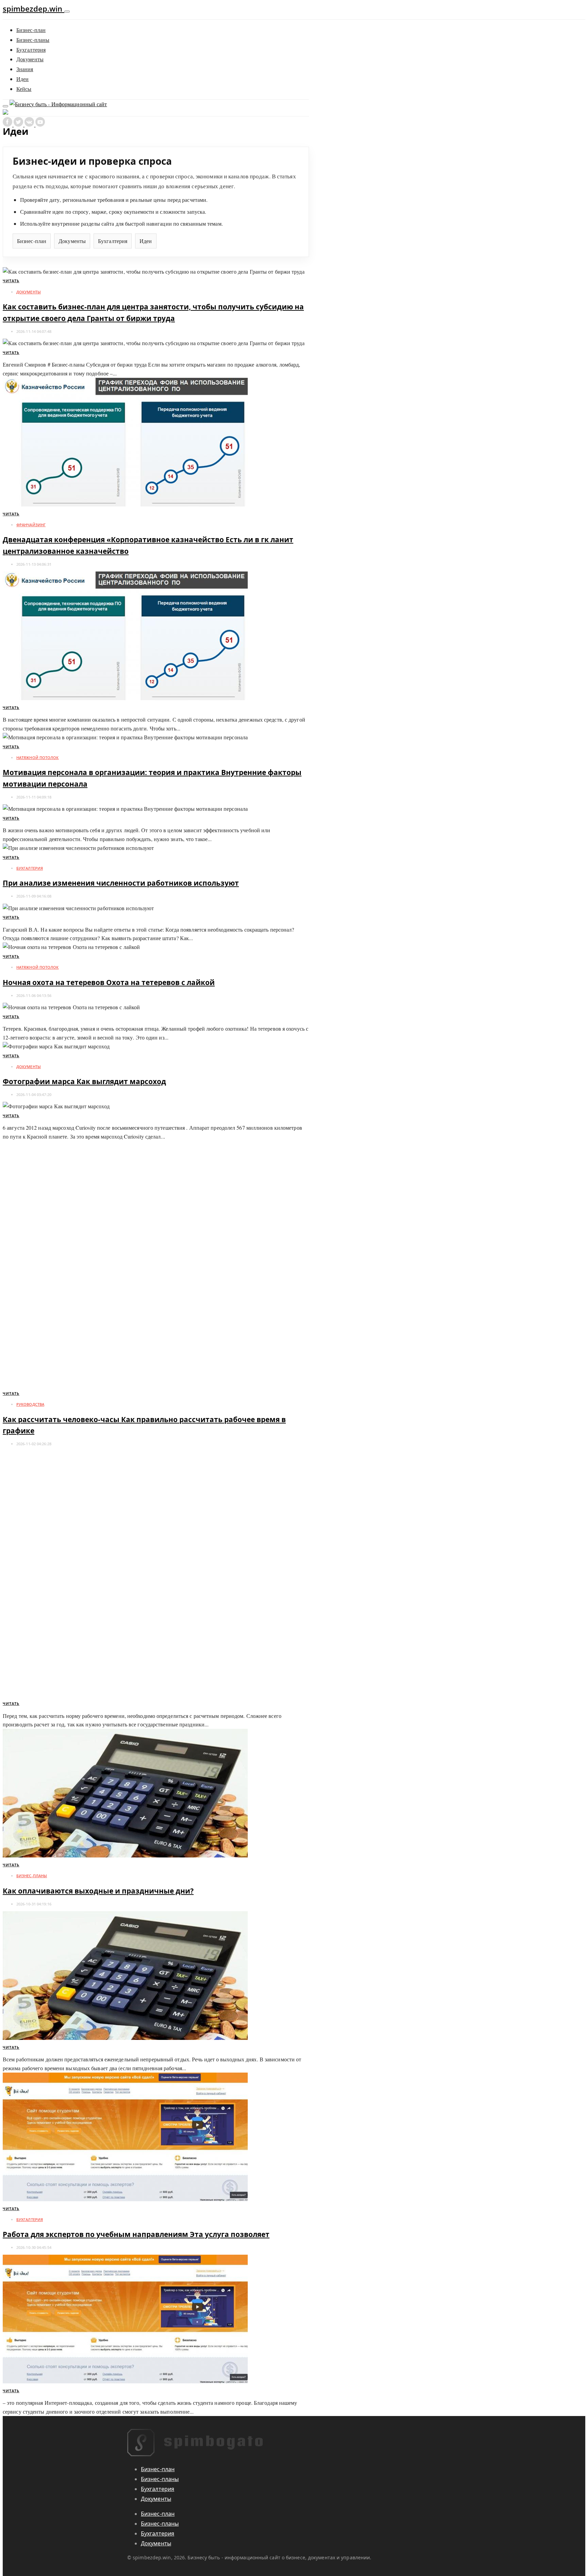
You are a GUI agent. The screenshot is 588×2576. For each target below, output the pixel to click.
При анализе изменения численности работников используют (121, 883)
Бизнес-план (31, 30)
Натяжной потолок (38, 758)
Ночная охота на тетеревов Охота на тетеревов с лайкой (109, 982)
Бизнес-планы (33, 40)
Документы (30, 59)
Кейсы (24, 89)
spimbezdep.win (34, 9)
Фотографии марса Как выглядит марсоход (84, 1081)
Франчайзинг (31, 525)
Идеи (22, 79)
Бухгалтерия (31, 50)
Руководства (30, 1404)
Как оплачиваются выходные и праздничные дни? (98, 1891)
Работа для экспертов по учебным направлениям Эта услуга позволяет (136, 2234)
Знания (25, 69)
